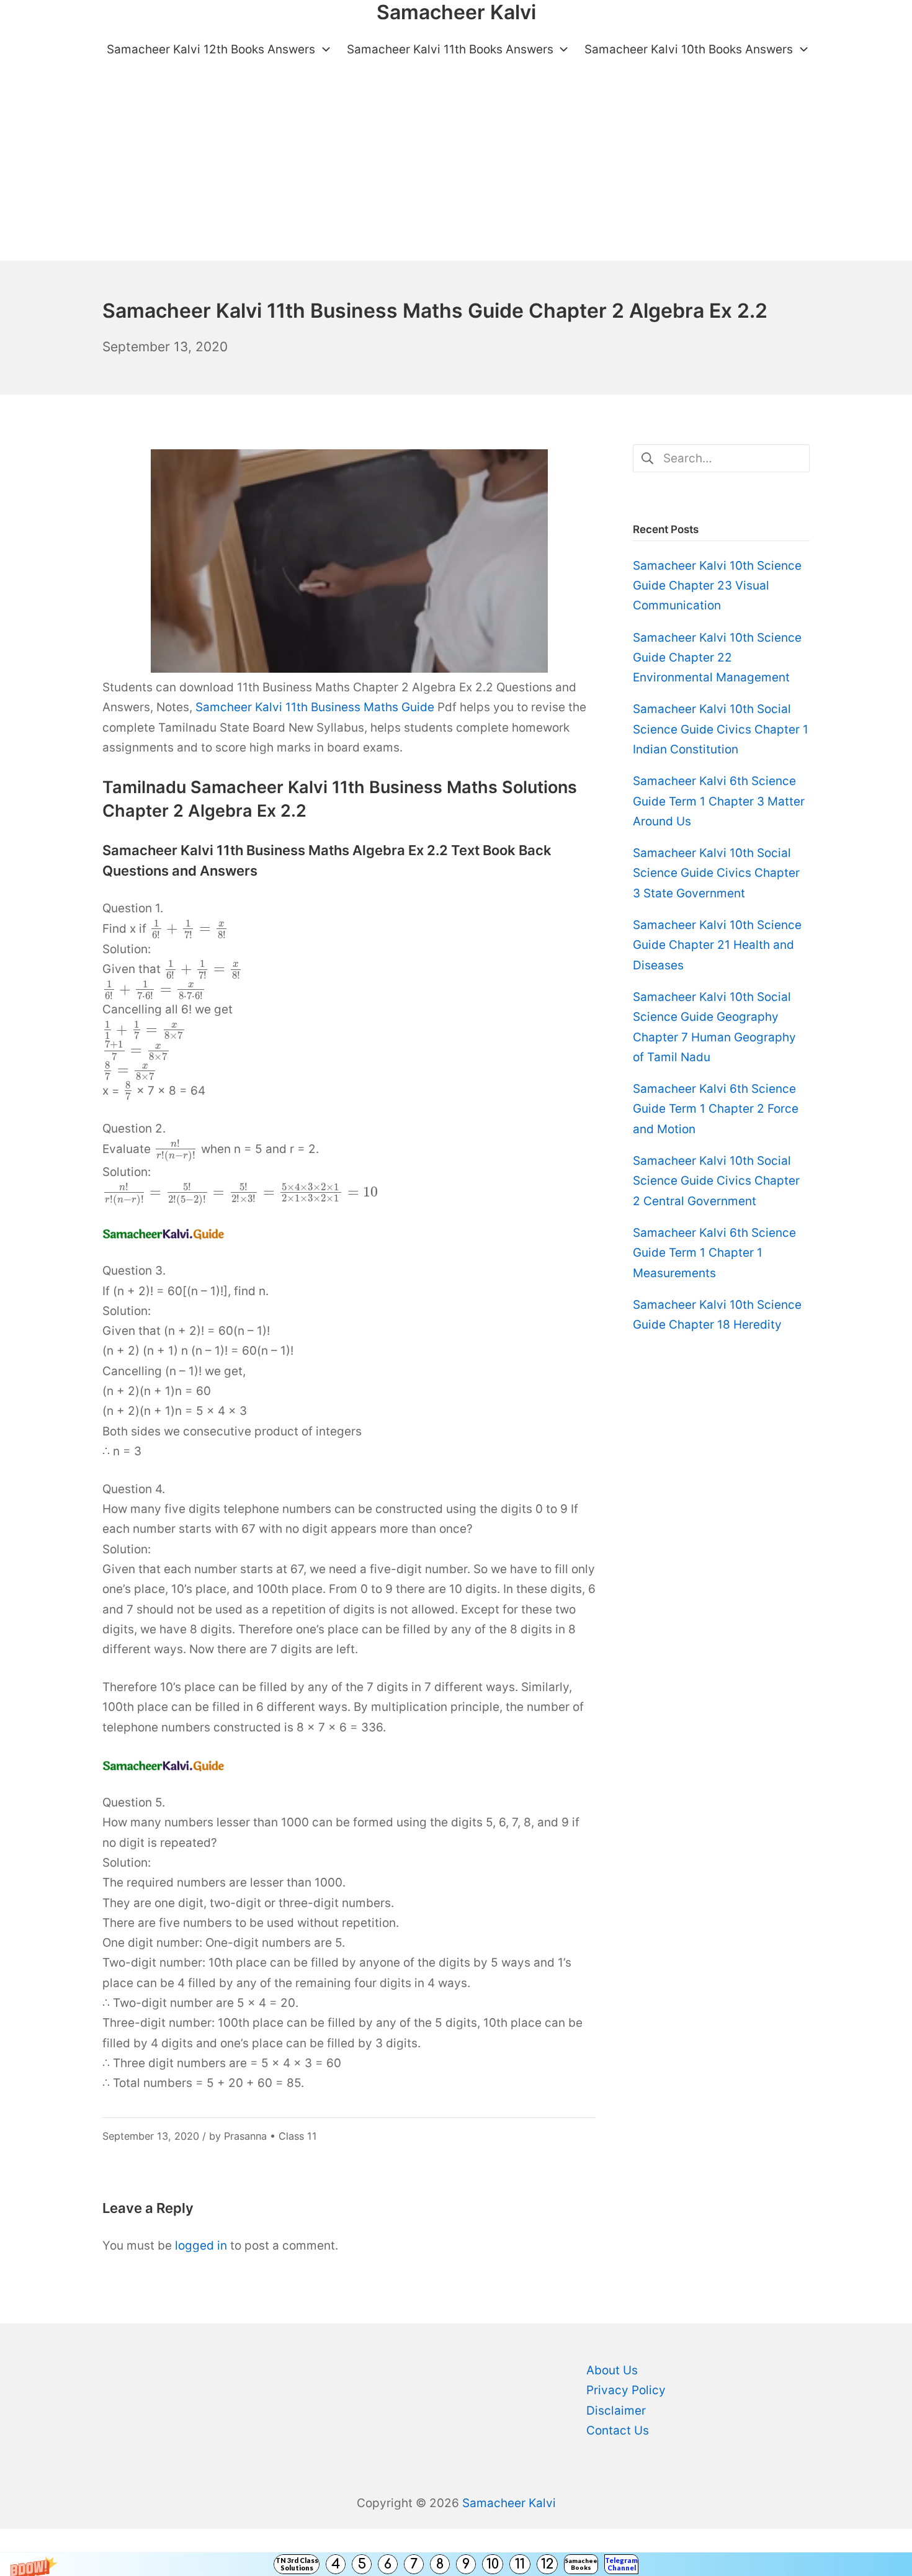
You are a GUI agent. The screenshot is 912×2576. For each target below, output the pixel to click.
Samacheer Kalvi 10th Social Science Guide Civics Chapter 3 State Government (716, 873)
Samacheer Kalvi (509, 2503)
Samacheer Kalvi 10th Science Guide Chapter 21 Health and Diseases (717, 945)
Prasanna (245, 2136)
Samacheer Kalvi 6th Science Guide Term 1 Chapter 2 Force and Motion (716, 1109)
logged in (201, 2246)
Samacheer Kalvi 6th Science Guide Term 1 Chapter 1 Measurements (714, 1253)
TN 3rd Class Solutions (297, 2564)
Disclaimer (616, 2411)
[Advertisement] (456, 168)
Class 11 (298, 2136)
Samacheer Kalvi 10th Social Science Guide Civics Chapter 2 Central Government (716, 1181)
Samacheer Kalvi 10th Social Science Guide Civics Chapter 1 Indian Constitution (721, 729)
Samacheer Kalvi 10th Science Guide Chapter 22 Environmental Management (717, 658)
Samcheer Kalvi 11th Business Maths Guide (315, 707)
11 (520, 2564)
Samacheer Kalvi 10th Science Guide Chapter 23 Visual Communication (717, 586)
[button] (456, 2564)
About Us (612, 2370)
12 (547, 2564)
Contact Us (618, 2430)
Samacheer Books (581, 2564)
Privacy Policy (626, 2390)
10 (493, 2564)
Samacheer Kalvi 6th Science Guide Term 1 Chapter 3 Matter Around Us (719, 801)
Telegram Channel (621, 2564)
